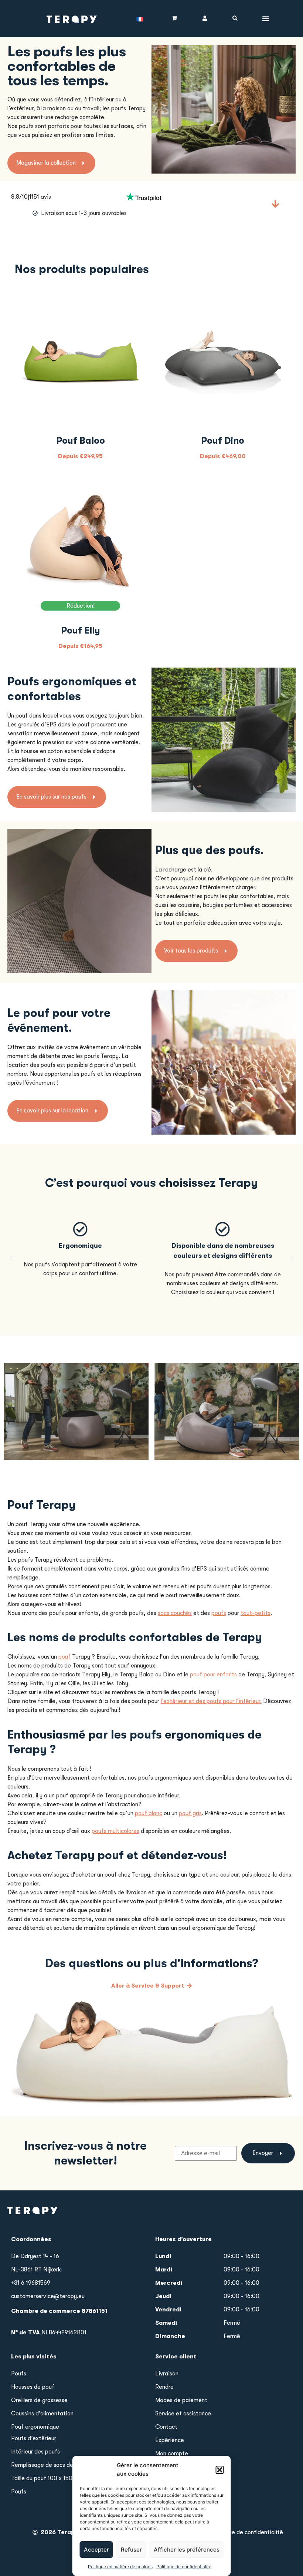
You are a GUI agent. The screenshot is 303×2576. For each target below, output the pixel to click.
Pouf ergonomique (35, 2427)
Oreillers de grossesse (39, 2400)
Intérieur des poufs (35, 2452)
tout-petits (256, 1613)
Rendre (164, 2387)
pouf (64, 1657)
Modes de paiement (181, 2400)
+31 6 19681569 (31, 2283)
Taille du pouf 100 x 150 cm (46, 2478)
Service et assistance (183, 2414)
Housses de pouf (33, 2387)
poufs (219, 1613)
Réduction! (81, 606)
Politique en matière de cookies (120, 2567)
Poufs (19, 2374)
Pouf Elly (81, 630)
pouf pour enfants (213, 1675)
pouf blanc (149, 1813)
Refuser (131, 2550)
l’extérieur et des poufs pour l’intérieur (210, 1701)
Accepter (96, 2550)
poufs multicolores (115, 1831)
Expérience (170, 2440)
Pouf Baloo (81, 441)
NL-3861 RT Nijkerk (36, 2270)
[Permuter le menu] (266, 19)
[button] (220, 2470)
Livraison (167, 2374)
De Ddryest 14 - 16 (35, 2256)
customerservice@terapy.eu (48, 2296)
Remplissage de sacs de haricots (53, 2465)
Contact (166, 2427)
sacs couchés (175, 1613)
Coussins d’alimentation (42, 2414)
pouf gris (190, 1813)
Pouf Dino (223, 441)
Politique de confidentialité (184, 2567)
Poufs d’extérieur (34, 2438)
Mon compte (172, 2454)
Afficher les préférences (187, 2550)
